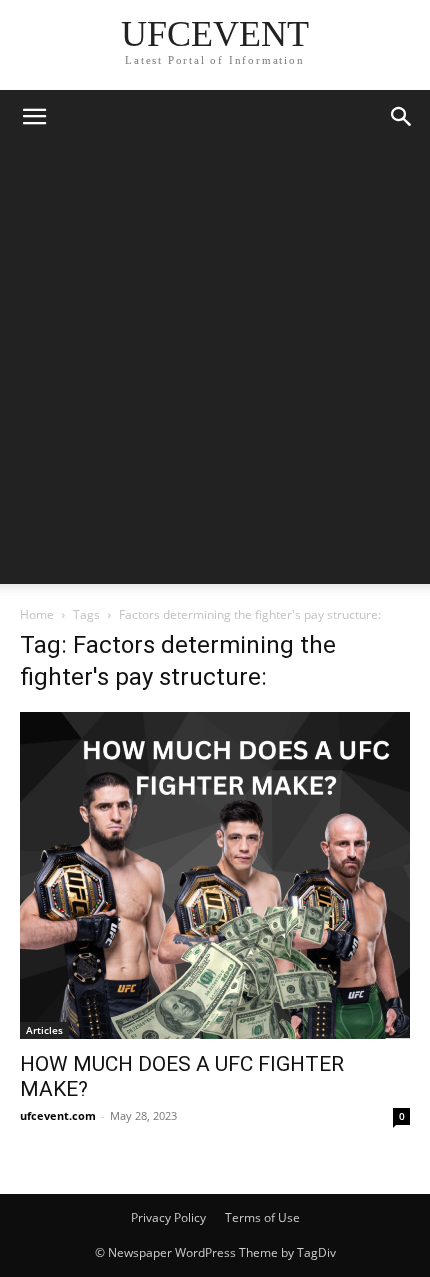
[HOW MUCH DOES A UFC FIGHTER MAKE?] (215, 875)
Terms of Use (262, 1217)
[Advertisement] (215, 369)
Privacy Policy (168, 1217)
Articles (44, 1030)
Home (37, 614)
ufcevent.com (58, 1115)
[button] (34, 117)
